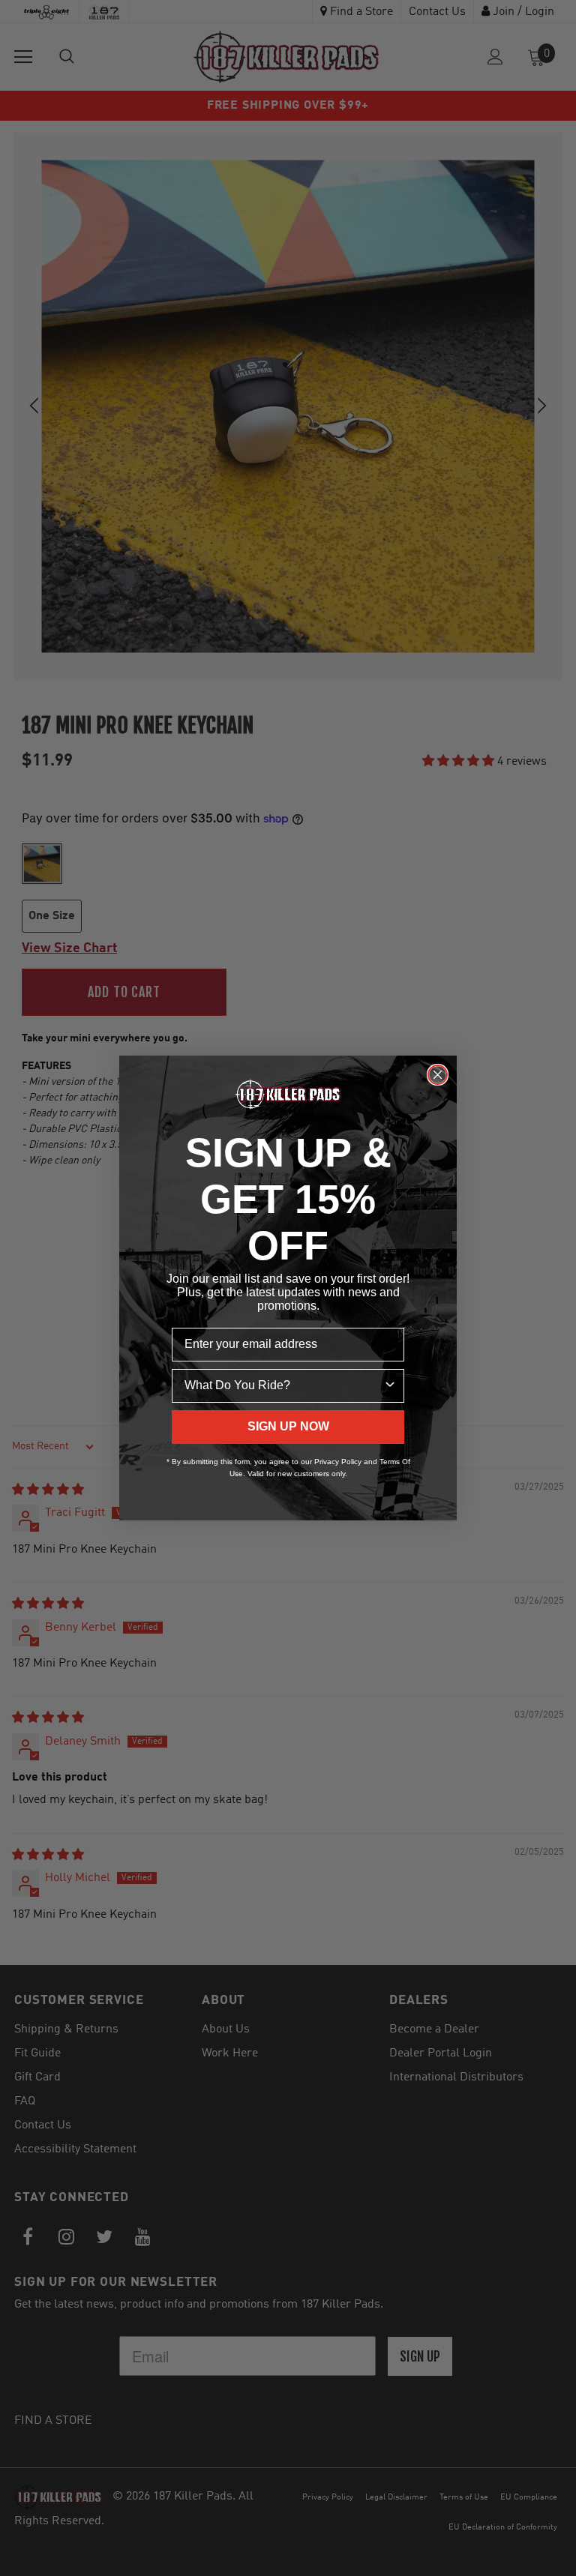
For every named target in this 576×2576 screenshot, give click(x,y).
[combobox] (283, 1386)
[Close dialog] (438, 1075)
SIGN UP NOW (288, 1426)
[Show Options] (390, 1386)
